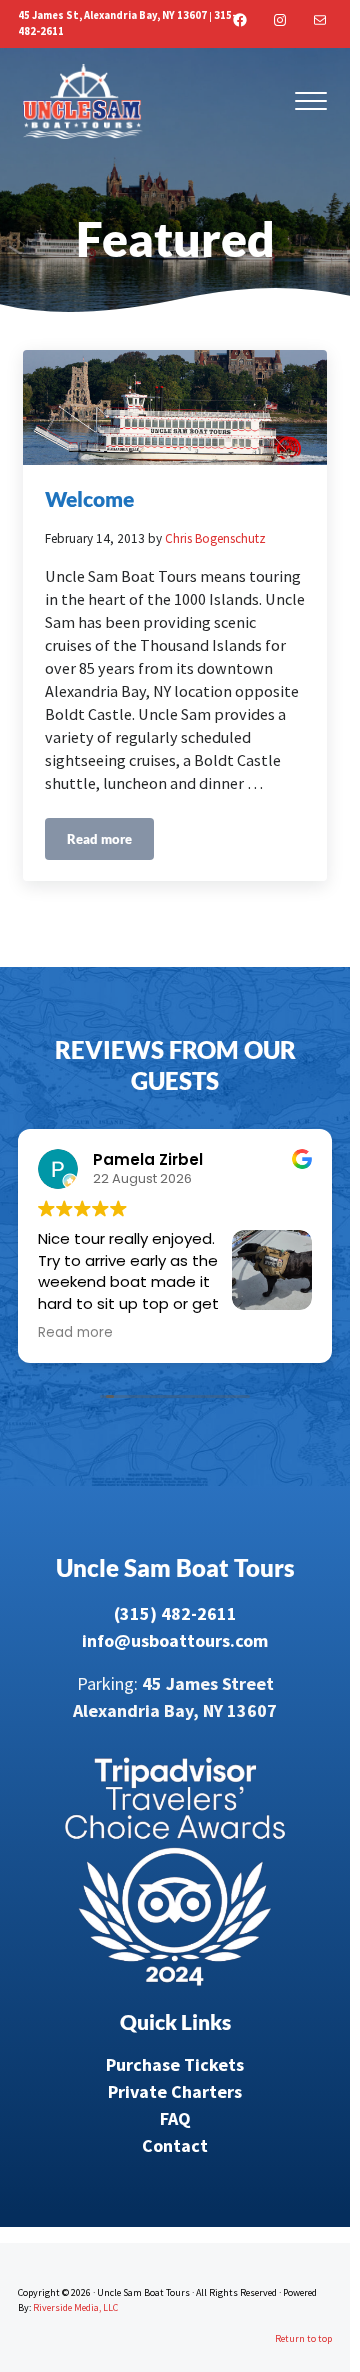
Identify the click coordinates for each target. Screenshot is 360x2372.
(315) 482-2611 (175, 1613)
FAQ (175, 2118)
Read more (110, 842)
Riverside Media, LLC (75, 2307)
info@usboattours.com (175, 1640)
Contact (175, 2145)
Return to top (303, 2338)
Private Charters (175, 2091)
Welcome (89, 499)
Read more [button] (75, 1333)
